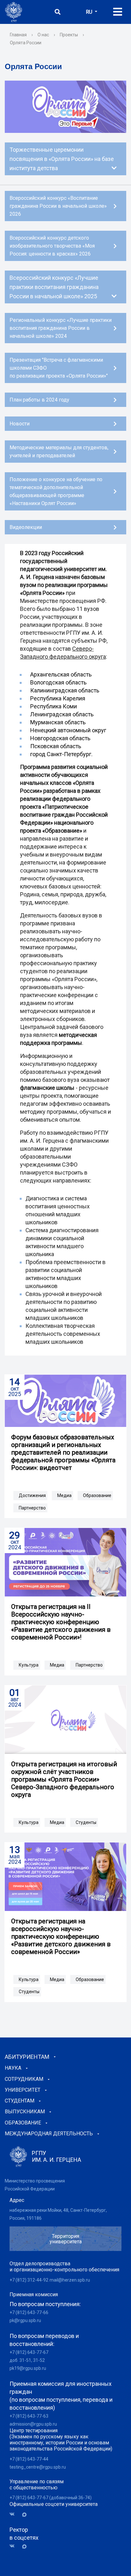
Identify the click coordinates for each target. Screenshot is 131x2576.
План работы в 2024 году (39, 400)
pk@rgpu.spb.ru (25, 2320)
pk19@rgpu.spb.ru (28, 2368)
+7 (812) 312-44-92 (29, 2280)
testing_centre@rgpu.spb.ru (38, 2467)
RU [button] (90, 12)
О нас (43, 35)
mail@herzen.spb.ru (70, 2280)
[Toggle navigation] (118, 12)
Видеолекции (26, 527)
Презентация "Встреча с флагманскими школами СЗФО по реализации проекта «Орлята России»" (59, 368)
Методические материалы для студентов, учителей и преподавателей (59, 452)
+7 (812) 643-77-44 (29, 2459)
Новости (20, 424)
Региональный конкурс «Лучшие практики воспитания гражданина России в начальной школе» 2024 (61, 328)
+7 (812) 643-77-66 (29, 2312)
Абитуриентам (27, 2057)
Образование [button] (97, 1495)
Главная (18, 35)
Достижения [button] (32, 1495)
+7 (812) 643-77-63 (29, 2416)
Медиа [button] (64, 1495)
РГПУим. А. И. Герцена (56, 2156)
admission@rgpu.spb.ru (33, 2424)
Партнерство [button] (32, 1508)
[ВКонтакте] (14, 2514)
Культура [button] (29, 1665)
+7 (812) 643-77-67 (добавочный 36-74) (51, 2498)
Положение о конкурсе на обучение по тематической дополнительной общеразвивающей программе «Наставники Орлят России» (56, 491)
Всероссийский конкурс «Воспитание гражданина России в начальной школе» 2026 (58, 206)
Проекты (69, 35)
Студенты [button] (86, 1822)
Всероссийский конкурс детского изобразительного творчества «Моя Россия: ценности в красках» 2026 (52, 246)
